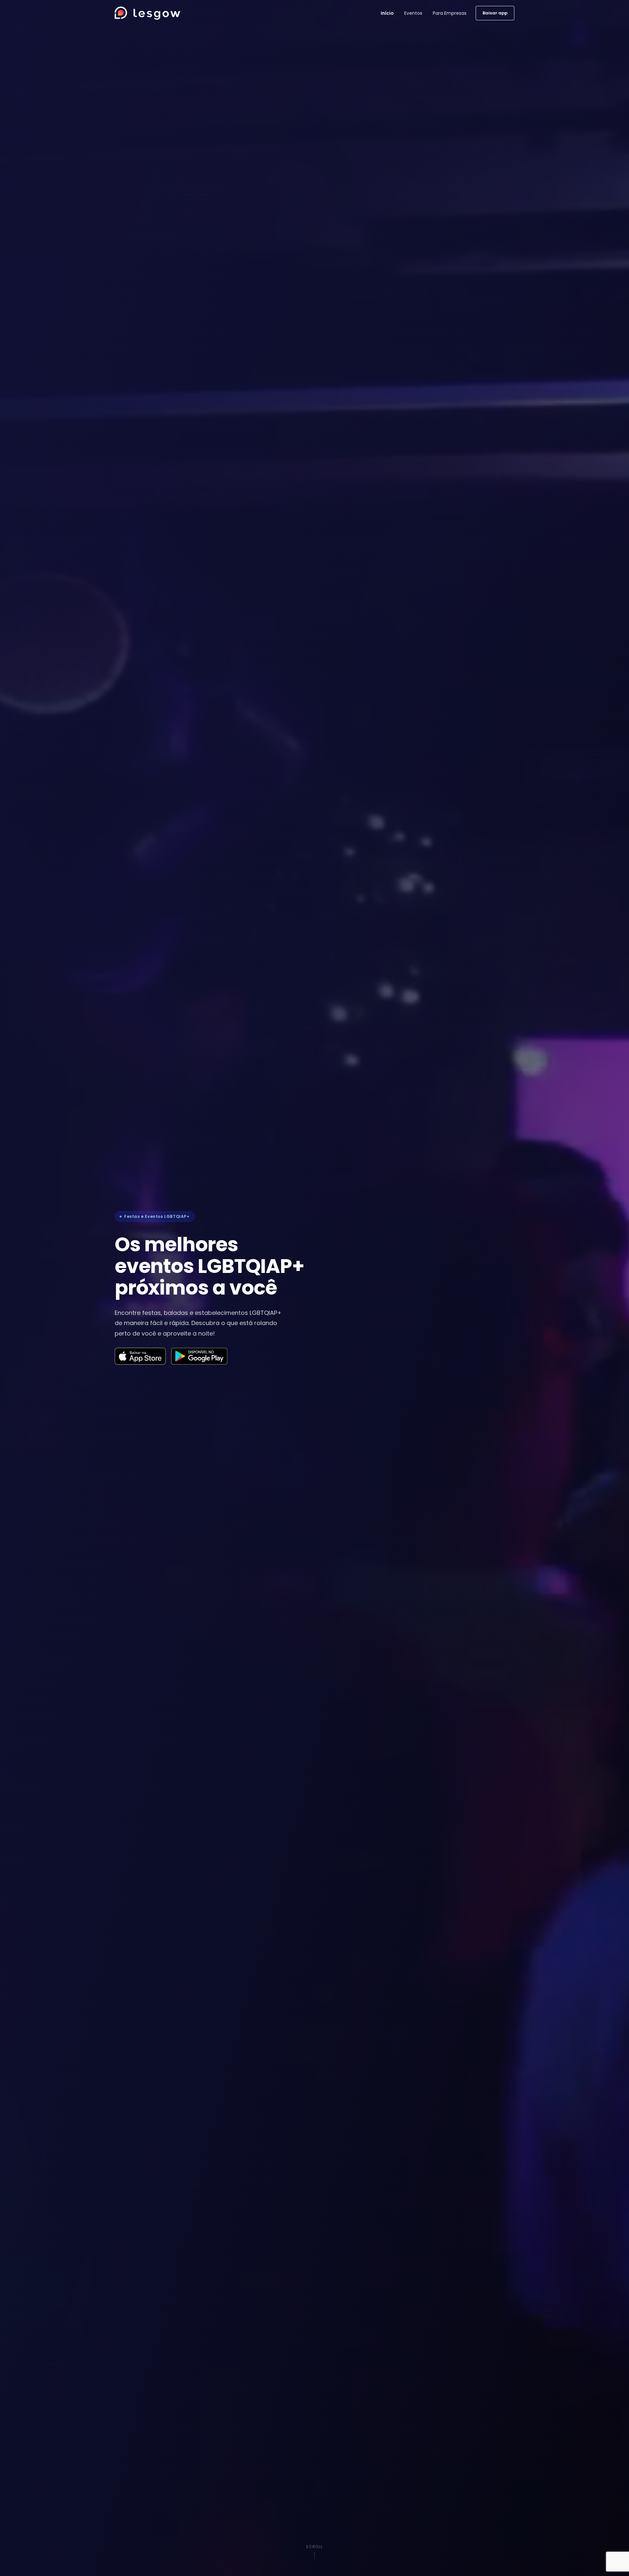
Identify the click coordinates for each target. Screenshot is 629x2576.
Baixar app (495, 13)
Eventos (413, 13)
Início (387, 13)
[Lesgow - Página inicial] (147, 13)
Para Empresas (450, 13)
